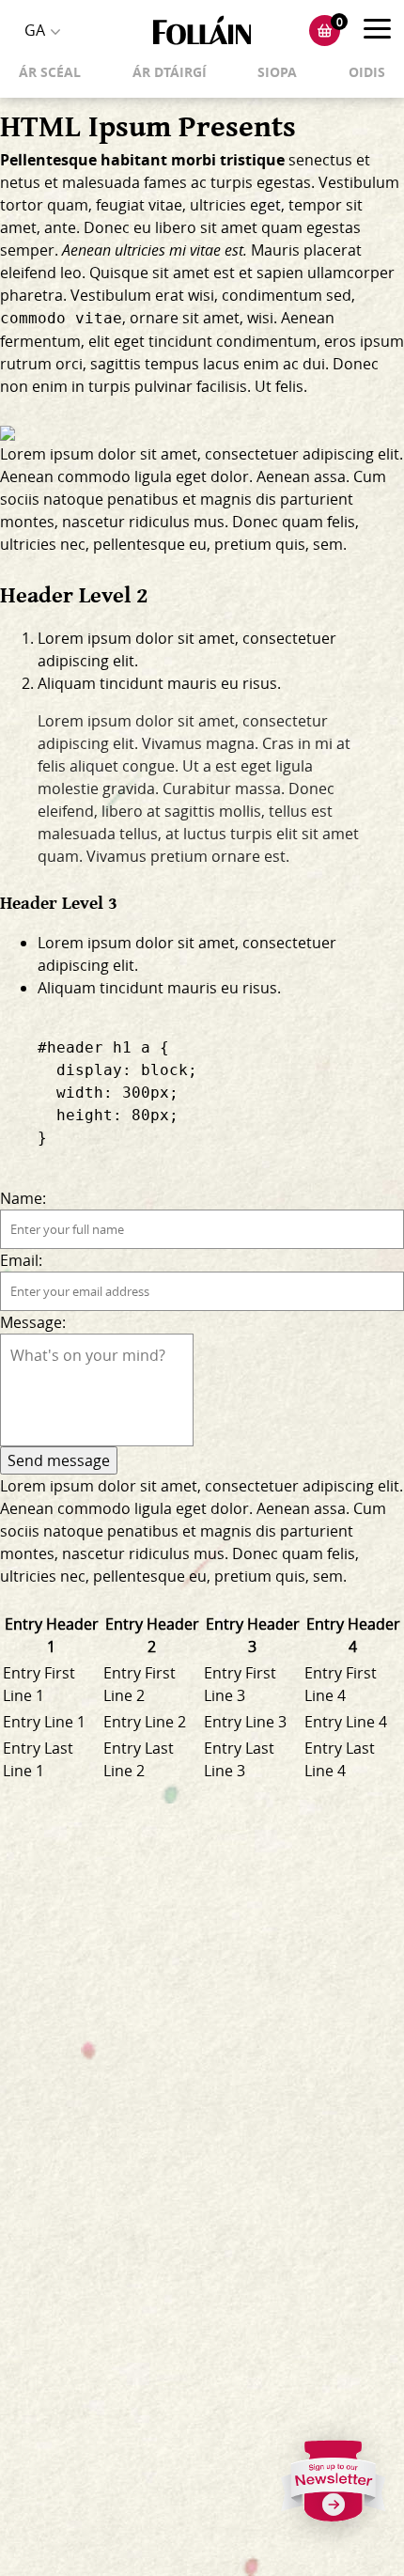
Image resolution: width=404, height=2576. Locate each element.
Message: (33, 1322)
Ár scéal (50, 72)
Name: (23, 1198)
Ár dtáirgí (170, 72)
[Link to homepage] (202, 31)
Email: (21, 1260)
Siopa (277, 72)
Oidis (367, 72)
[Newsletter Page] (334, 2487)
